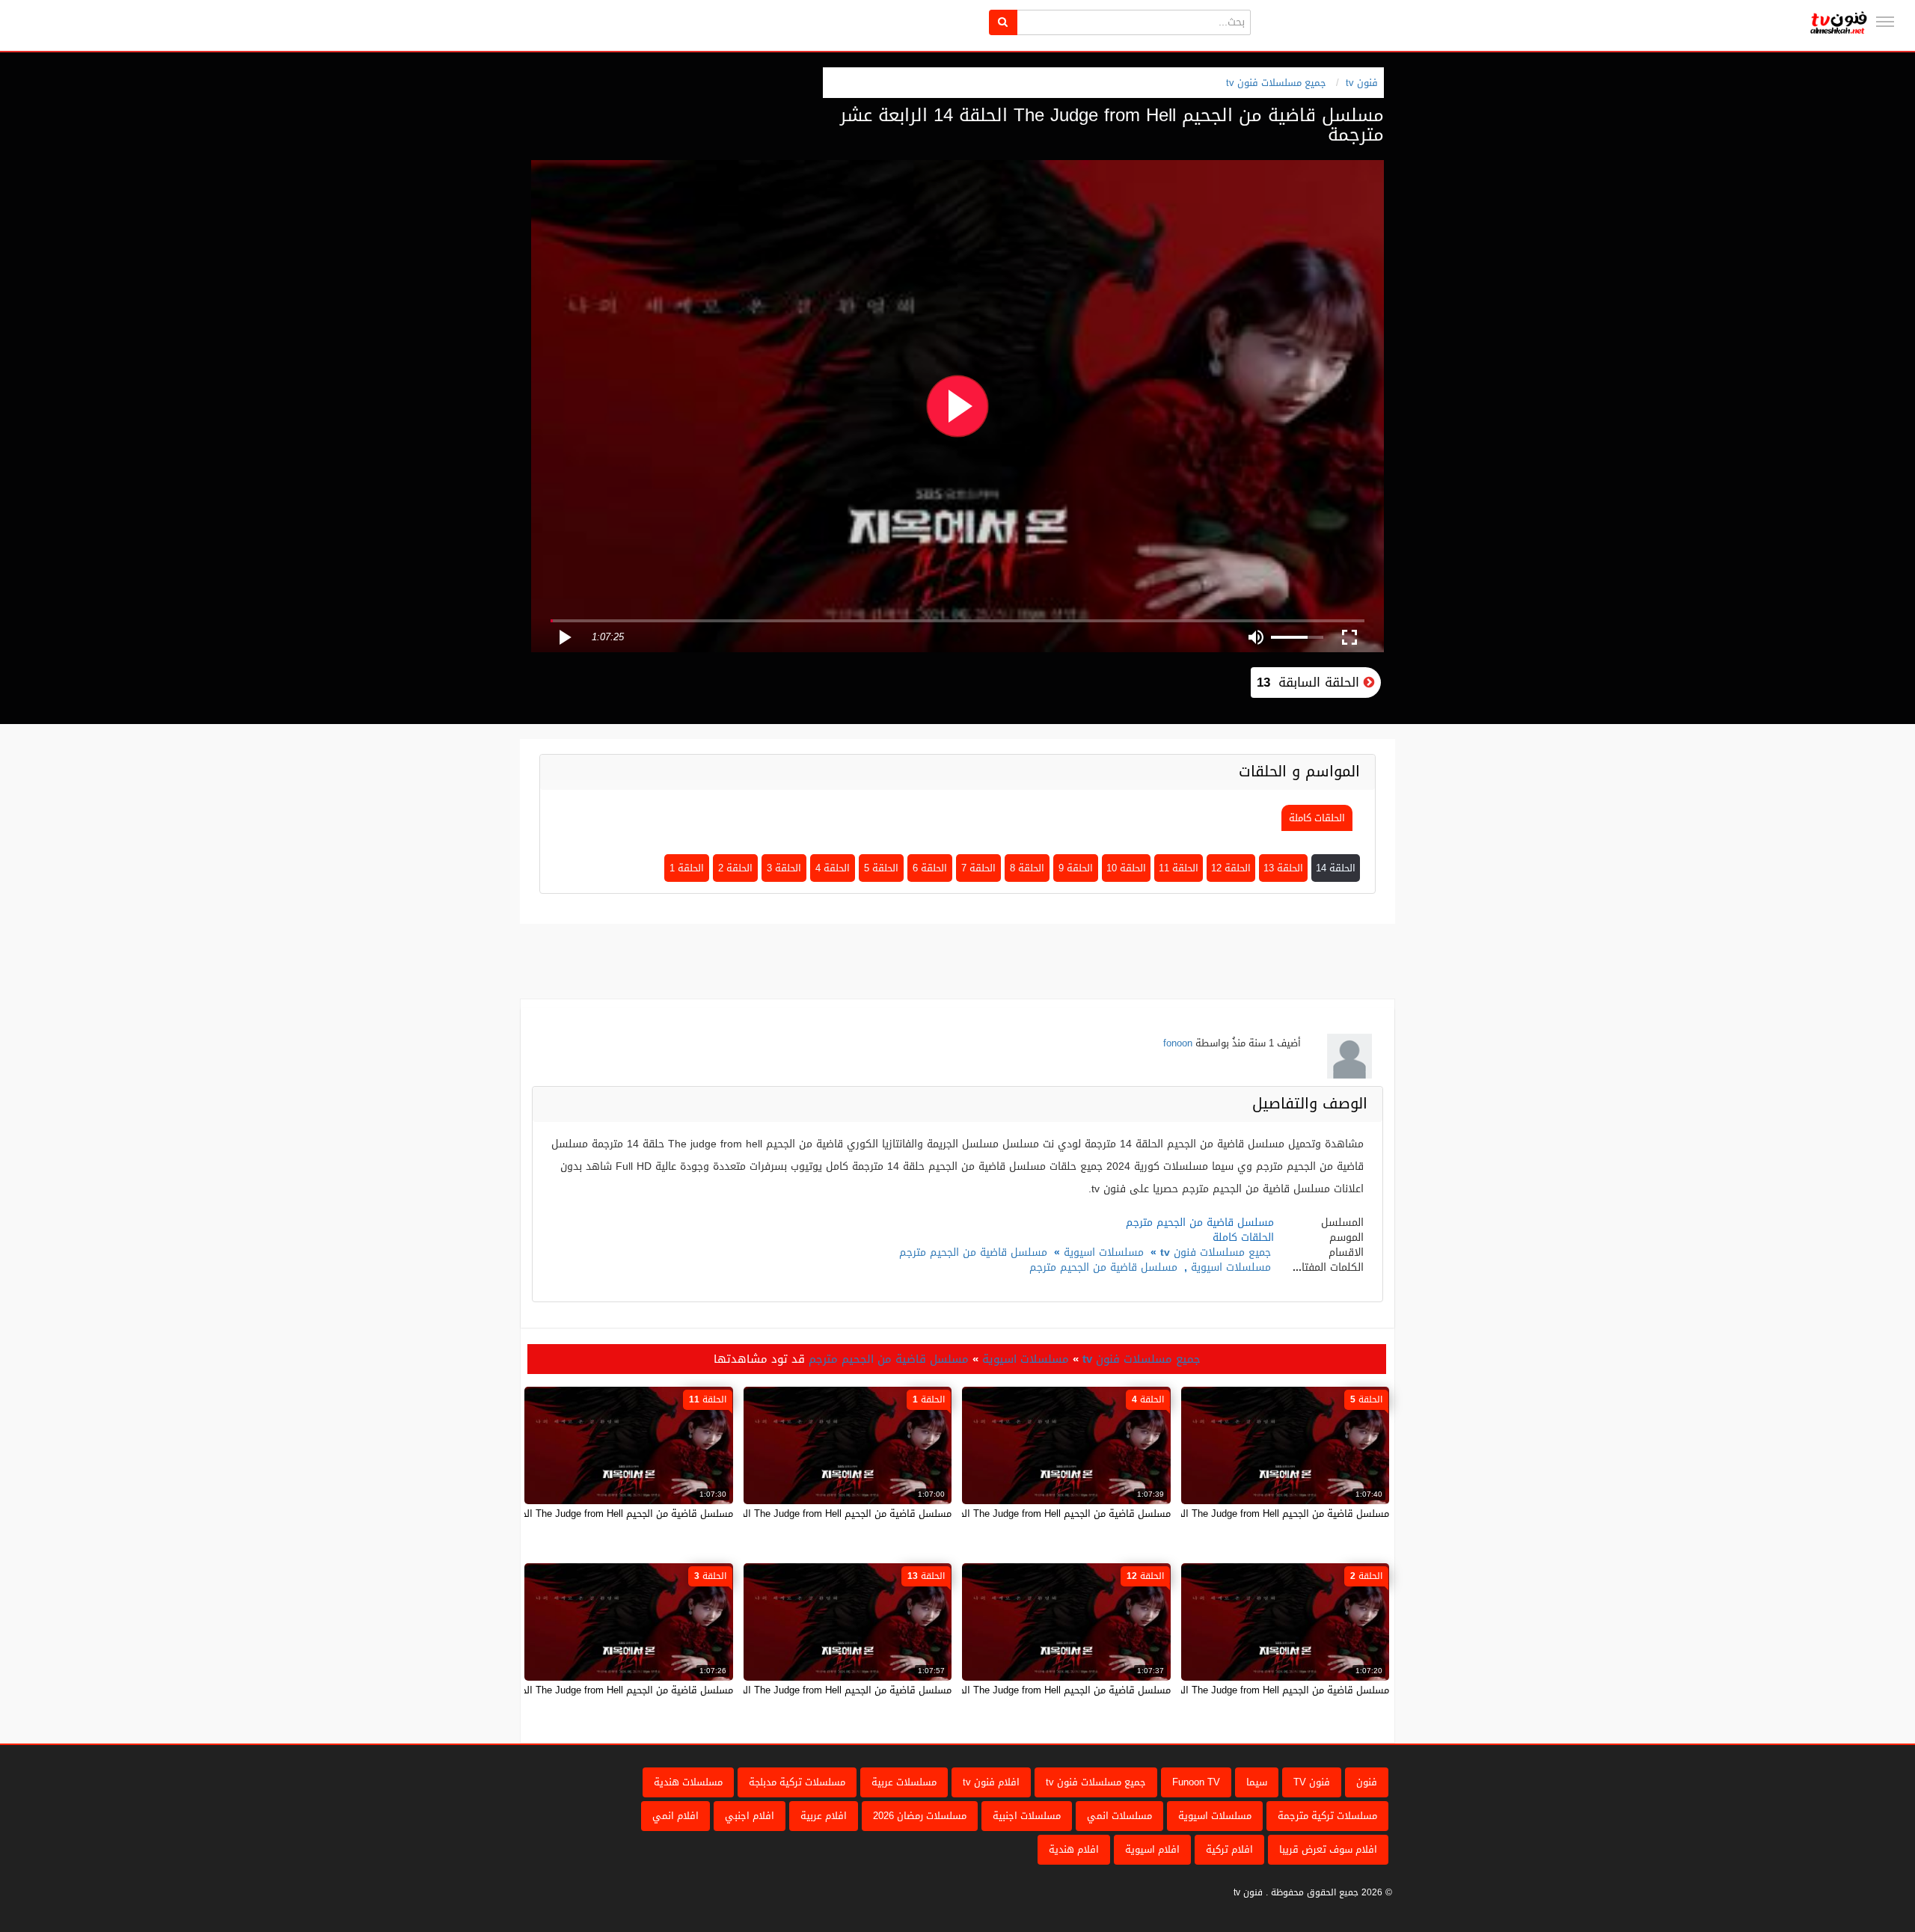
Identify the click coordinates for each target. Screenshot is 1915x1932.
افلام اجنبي (750, 1816)
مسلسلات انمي (1119, 1816)
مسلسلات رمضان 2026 (920, 1816)
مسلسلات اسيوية (1104, 1252)
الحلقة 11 (1179, 868)
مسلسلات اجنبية (1027, 1816)
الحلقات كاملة (1317, 818)
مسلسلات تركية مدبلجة (797, 1782)
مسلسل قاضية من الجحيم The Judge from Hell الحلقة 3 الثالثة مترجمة (585, 1690)
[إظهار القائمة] (1885, 22)
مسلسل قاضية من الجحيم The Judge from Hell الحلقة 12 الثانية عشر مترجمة (1009, 1690)
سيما (1257, 1782)
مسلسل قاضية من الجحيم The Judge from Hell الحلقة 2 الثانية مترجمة (1241, 1690)
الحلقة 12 (1231, 868)
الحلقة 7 (978, 868)
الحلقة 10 (1126, 868)
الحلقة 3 (784, 868)
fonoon (1178, 1043)
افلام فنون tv (991, 1782)
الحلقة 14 (1336, 868)
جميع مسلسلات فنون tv (1276, 83)
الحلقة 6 (930, 868)
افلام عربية (824, 1816)
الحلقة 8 (1027, 868)
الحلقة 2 (735, 868)
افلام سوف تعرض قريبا (1328, 1849)
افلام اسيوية (1152, 1849)
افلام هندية (1074, 1849)
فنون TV (1312, 1782)
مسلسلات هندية (688, 1782)
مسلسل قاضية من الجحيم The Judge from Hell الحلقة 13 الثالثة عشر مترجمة (790, 1690)
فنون (1367, 1782)
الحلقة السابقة (1310, 682)
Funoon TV (1196, 1782)
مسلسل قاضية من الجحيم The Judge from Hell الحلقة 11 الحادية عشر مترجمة (570, 1514)
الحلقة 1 (687, 868)
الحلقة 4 (833, 868)
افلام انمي (675, 1816)
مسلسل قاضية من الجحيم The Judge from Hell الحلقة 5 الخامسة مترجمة (1236, 1514)
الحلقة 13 (1283, 868)
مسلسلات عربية (904, 1782)
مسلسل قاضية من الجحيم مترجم (973, 1252)
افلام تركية (1229, 1849)
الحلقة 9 (1076, 868)
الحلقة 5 (881, 868)
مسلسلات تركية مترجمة (1327, 1816)
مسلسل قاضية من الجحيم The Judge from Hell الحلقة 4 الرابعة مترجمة (1021, 1514)
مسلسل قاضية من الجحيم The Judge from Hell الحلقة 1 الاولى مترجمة (802, 1514)
